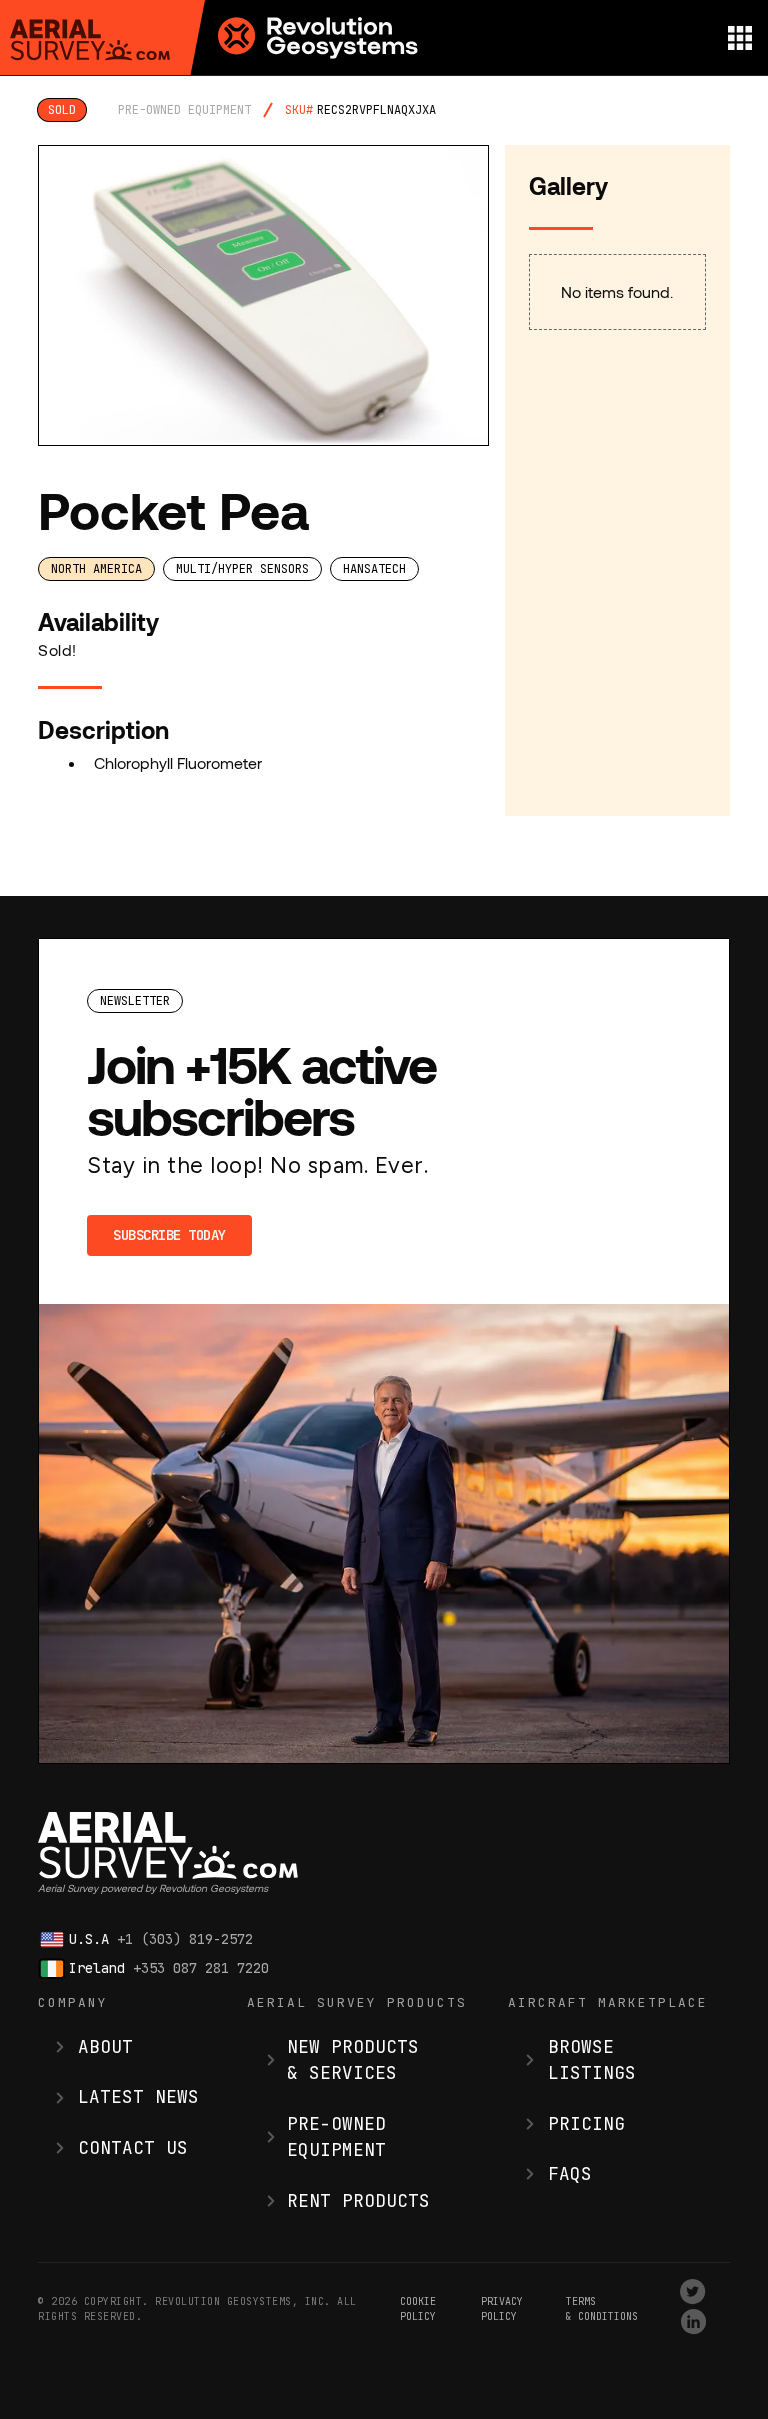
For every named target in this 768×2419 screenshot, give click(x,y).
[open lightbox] (263, 295)
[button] (740, 37)
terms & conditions (602, 2309)
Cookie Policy (418, 2309)
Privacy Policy (502, 2309)
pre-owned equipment (184, 110)
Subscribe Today (169, 1235)
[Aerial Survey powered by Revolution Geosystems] (90, 40)
